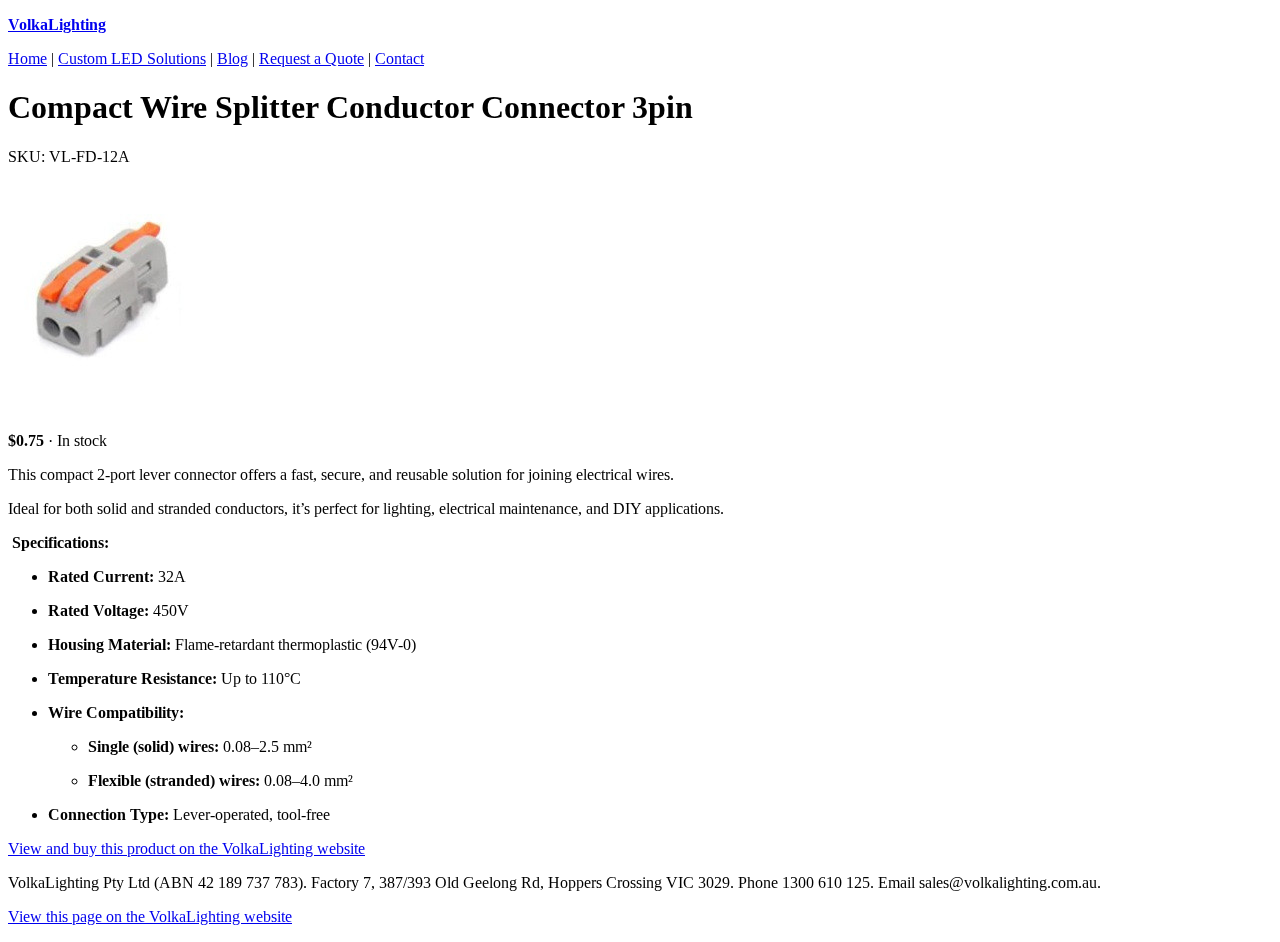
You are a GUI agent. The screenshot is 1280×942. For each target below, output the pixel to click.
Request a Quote (311, 58)
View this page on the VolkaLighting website (150, 916)
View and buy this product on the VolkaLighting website (186, 848)
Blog (232, 58)
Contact (399, 58)
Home (27, 58)
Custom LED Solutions (132, 58)
